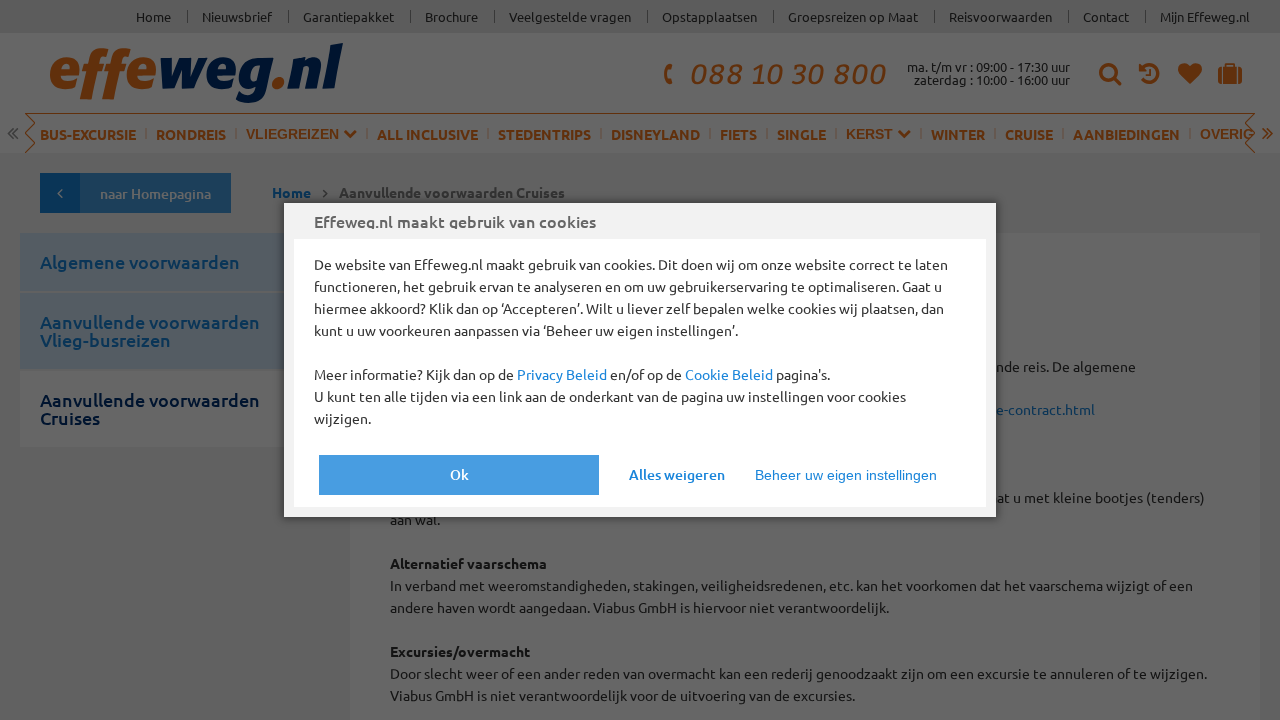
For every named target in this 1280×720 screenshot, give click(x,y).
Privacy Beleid (562, 374)
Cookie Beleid (729, 374)
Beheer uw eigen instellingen (846, 475)
